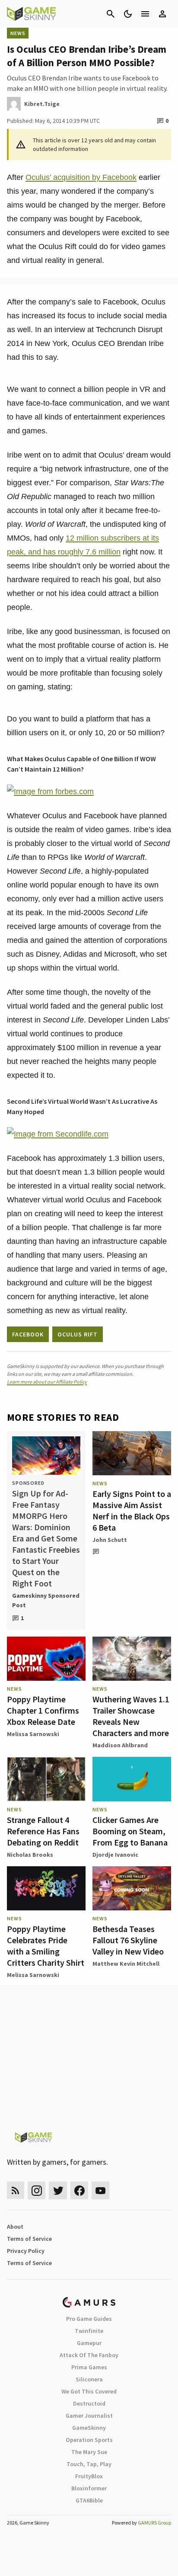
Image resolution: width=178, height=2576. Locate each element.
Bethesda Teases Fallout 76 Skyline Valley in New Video (128, 1940)
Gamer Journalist (89, 2416)
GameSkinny (89, 2428)
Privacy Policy (26, 2251)
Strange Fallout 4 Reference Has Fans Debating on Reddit (43, 1831)
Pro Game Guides (89, 2319)
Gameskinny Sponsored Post (46, 1600)
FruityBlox (89, 2476)
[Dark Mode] (128, 14)
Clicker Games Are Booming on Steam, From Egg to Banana (130, 1831)
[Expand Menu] (145, 14)
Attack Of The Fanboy (89, 2355)
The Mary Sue (89, 2452)
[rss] (16, 2190)
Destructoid (89, 2403)
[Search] (111, 14)
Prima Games (89, 2367)
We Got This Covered (89, 2391)
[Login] (162, 14)
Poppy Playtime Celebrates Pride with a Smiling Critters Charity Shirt (46, 1946)
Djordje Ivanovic (115, 1855)
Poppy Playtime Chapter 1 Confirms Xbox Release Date (43, 1710)
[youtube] (101, 2190)
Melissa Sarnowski (33, 1734)
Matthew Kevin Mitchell (126, 1964)
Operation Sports (89, 2440)
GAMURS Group (154, 2523)
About (15, 2227)
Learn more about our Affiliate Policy (47, 1382)
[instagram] (37, 2190)
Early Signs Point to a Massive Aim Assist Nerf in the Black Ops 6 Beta (132, 1511)
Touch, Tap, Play (89, 2464)
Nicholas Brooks (30, 1855)
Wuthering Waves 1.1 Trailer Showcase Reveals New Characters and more (131, 1716)
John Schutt (110, 1540)
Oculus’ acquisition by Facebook (81, 177)
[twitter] (58, 2190)
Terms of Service (29, 2239)
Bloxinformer (89, 2488)
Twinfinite (89, 2331)
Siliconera (89, 2379)
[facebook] (79, 2190)
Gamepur (89, 2343)
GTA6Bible (89, 2500)
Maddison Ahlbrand (120, 1745)
